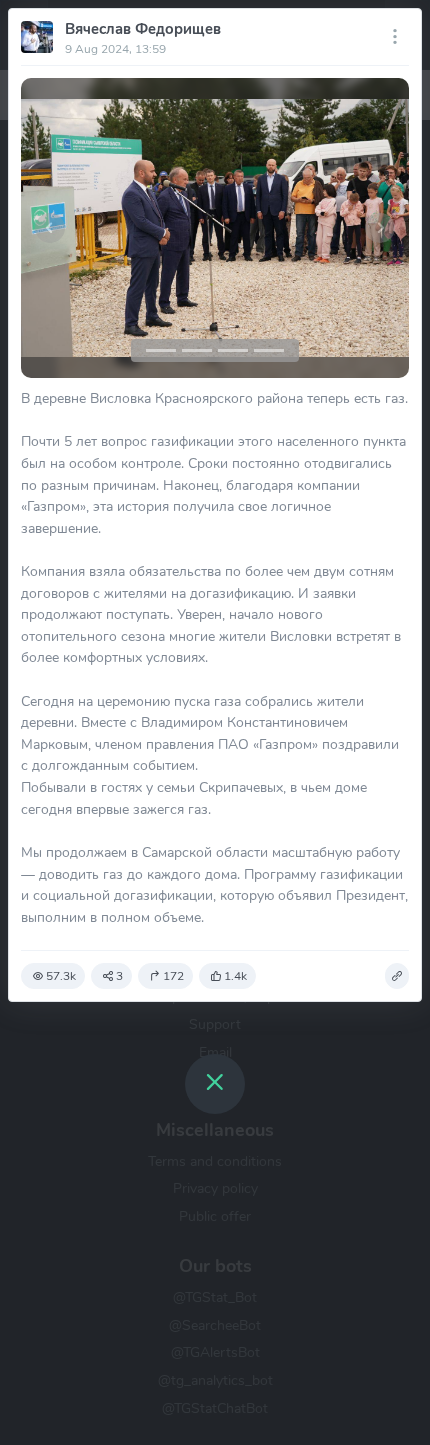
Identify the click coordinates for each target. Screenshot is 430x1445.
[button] (50, 228)
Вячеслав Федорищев (143, 29)
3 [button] (119, 976)
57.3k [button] (61, 976)
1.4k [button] (235, 976)
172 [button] (173, 976)
